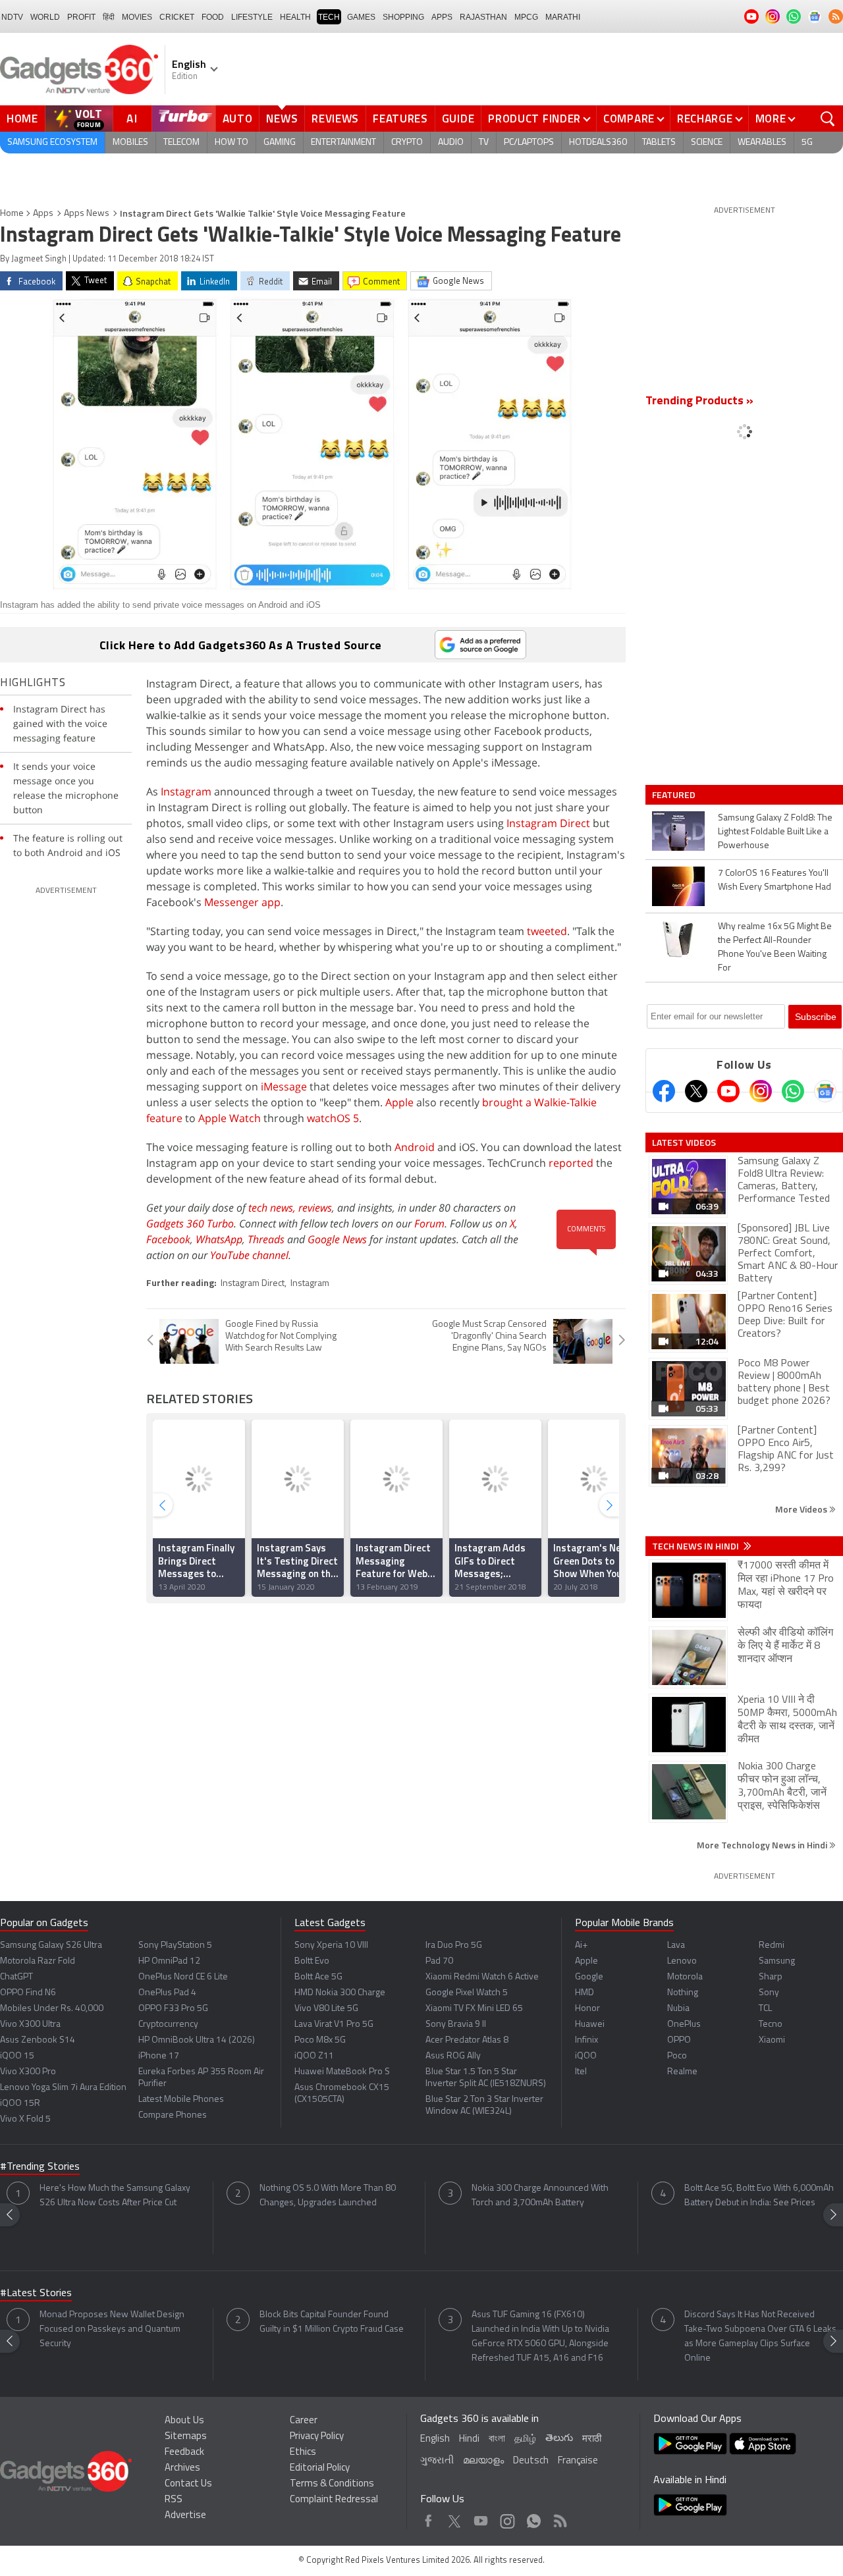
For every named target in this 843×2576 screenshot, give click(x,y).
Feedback (184, 2453)
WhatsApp (219, 1239)
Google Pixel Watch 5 (467, 1993)
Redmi (772, 1945)
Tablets (659, 143)
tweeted (547, 931)
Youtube (481, 2518)
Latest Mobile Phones (181, 2100)
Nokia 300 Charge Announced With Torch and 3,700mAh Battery (540, 2196)
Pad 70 (439, 1961)
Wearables (762, 143)
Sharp (771, 1977)
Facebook (168, 1239)
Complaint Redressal (334, 2500)
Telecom (181, 143)
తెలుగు (559, 2439)
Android (415, 1147)
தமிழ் (525, 2439)
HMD (585, 1993)
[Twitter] (696, 1091)
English (435, 2439)
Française (578, 2461)
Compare (629, 119)
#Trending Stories (40, 2167)
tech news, (273, 1208)
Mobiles (130, 143)
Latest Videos (684, 1142)
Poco (677, 2056)
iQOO (586, 2056)
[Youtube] (728, 1091)
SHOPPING (403, 17)
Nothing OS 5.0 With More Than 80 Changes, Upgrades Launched (328, 2196)
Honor (587, 2009)
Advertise (185, 2516)
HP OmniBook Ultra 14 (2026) (197, 2040)
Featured (675, 795)
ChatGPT (16, 1977)
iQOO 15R (20, 2104)
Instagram (186, 792)
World (45, 17)
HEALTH (295, 17)
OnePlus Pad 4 (167, 1993)
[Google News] (825, 1091)
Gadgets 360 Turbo (190, 1223)
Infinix (586, 2040)
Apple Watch (230, 1118)
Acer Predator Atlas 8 (467, 2040)
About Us (184, 2421)
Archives (182, 2468)
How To (231, 143)
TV (484, 143)
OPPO (679, 2040)
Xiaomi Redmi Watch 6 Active (482, 1977)
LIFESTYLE (252, 17)
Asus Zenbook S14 (38, 2040)
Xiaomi (772, 2040)
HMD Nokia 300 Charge (340, 1993)
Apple (399, 1102)
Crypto (407, 143)
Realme (682, 2072)
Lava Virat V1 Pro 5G (334, 2025)
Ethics (303, 2453)
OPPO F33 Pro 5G (173, 2009)
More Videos (802, 1509)
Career (304, 2421)
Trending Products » (699, 402)
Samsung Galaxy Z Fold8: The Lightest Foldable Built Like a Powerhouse (775, 832)
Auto (238, 119)
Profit (81, 17)
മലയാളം (483, 2461)
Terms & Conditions (332, 2484)
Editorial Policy (320, 2468)
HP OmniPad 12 (169, 1961)
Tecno (771, 2025)
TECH (329, 17)
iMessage (284, 1087)
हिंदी (109, 17)
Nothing (683, 1993)
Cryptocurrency (168, 2025)
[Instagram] (761, 1091)
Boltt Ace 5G (318, 1977)
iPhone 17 (159, 2056)
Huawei (590, 2025)
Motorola (685, 1977)
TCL (765, 2009)
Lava (676, 1945)
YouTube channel (249, 1255)
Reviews (335, 119)
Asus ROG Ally (453, 2056)
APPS (442, 17)
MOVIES (137, 17)
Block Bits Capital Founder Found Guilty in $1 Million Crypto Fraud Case (332, 2322)
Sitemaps (186, 2437)
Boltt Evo (312, 1961)
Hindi (469, 2439)
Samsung (777, 1961)
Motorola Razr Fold (38, 1961)
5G (807, 143)
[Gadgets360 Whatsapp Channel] (793, 1091)
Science (707, 143)
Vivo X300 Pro (28, 2072)
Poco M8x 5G (320, 2040)
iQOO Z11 (314, 2056)
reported (571, 1163)
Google (589, 1977)
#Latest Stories (36, 2294)
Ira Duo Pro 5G (454, 1945)
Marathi (563, 17)
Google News (337, 1239)
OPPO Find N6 (28, 1993)
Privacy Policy (317, 2437)
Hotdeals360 (598, 143)
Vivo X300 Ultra (30, 2025)
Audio (451, 143)
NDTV (12, 17)
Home (22, 119)
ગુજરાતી (437, 2461)
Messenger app (242, 902)
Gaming (280, 143)
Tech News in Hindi (696, 1546)
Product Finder (534, 119)
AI (132, 119)
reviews (315, 1208)
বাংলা (497, 2439)
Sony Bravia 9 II (456, 2025)
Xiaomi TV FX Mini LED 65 (474, 2009)
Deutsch (531, 2461)
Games (361, 17)
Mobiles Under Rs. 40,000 (52, 2009)
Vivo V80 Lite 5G (326, 2009)
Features (400, 119)
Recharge (705, 119)
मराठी (592, 2439)
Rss (559, 2518)
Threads (266, 1239)
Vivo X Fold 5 (25, 2119)
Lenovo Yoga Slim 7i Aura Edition (63, 2088)
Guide (458, 119)
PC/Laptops (529, 143)
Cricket (177, 17)
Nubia (678, 2009)
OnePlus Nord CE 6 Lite (183, 1977)
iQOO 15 (17, 2056)
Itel (581, 2072)
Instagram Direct (548, 823)
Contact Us (188, 2484)
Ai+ (581, 1945)
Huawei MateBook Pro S (342, 2072)
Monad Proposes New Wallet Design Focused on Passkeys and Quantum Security (112, 2329)
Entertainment (343, 143)
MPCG (526, 17)
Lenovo (682, 1961)
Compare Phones (173, 2115)
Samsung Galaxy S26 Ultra (51, 1945)
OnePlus (684, 2025)
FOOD (213, 17)
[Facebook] (664, 1091)
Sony (769, 1993)
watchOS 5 (333, 1118)
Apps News (87, 214)
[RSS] (836, 16)
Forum (429, 1223)
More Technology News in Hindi (763, 1845)
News (282, 119)
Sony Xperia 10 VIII (331, 1945)
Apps (43, 214)
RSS (174, 2500)
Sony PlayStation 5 (175, 1945)
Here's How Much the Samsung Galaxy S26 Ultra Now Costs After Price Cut (115, 2196)
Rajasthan (483, 17)
